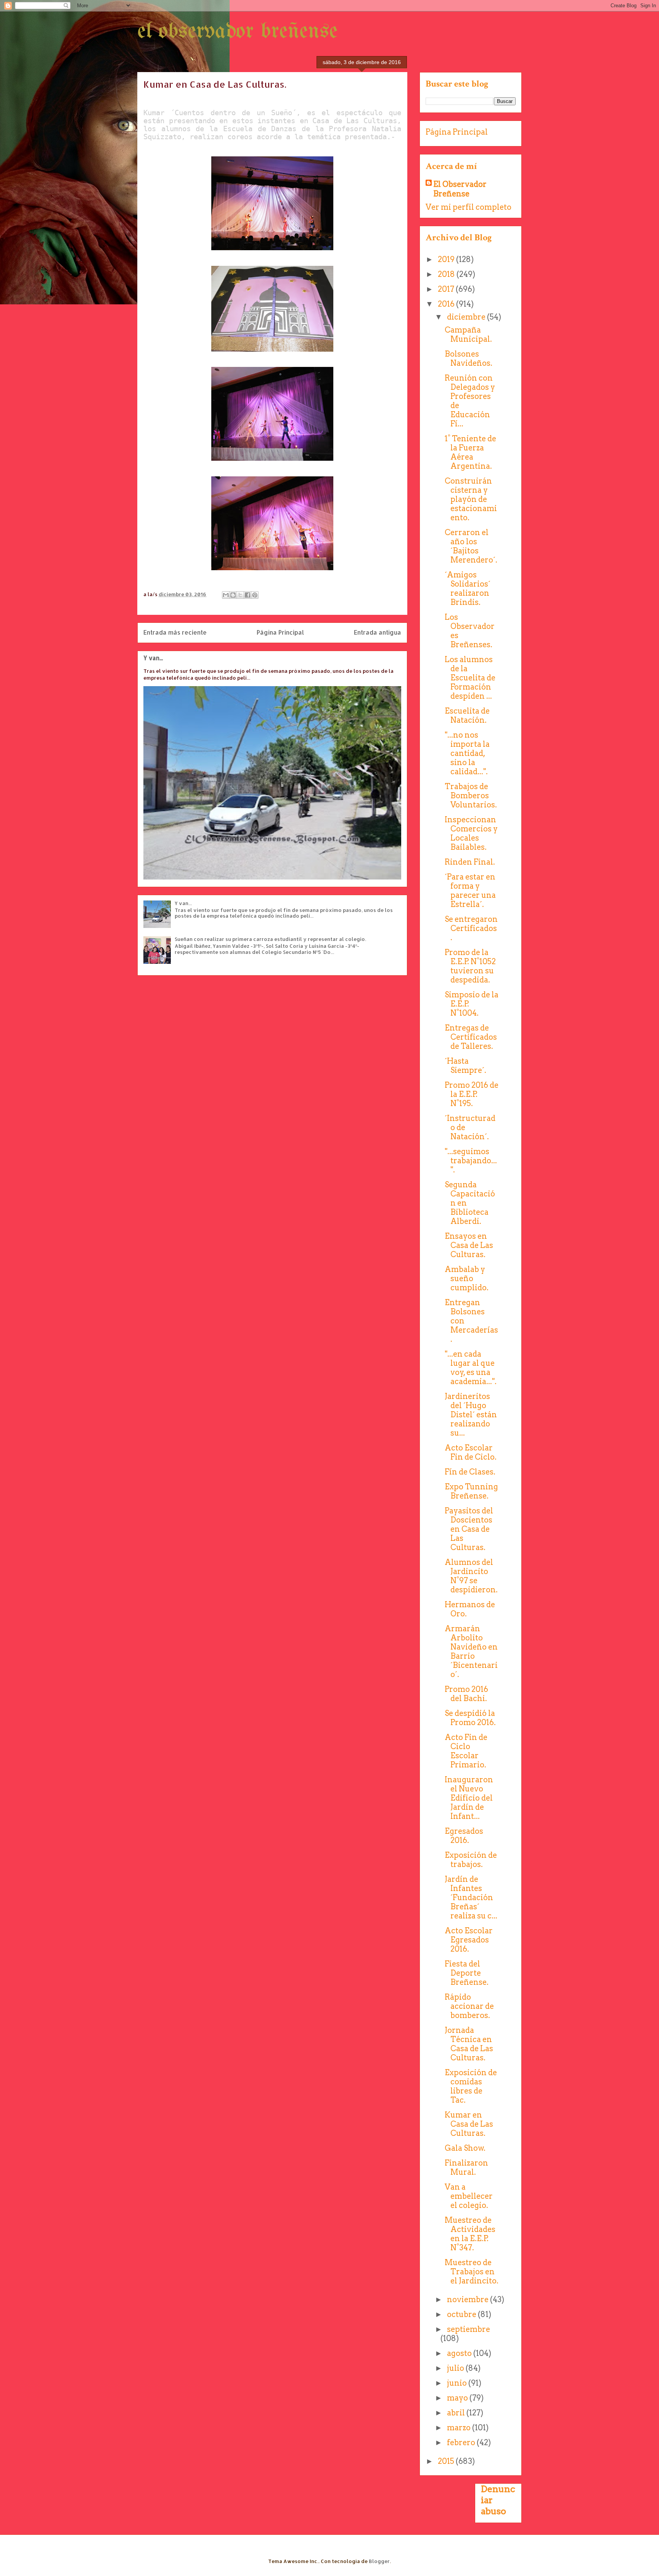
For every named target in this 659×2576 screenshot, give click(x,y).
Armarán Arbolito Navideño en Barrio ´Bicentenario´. (471, 1651)
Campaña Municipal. (468, 334)
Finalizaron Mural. (466, 2168)
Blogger (379, 2561)
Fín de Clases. (470, 1472)
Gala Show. (465, 2148)
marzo (460, 2428)
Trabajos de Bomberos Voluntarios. (471, 796)
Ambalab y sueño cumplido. (467, 1278)
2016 (447, 304)
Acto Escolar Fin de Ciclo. (471, 1452)
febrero (462, 2443)
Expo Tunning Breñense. (471, 1491)
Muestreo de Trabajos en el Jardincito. (472, 2272)
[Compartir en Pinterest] (255, 595)
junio (458, 2383)
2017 (447, 289)
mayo (458, 2398)
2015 (447, 2461)
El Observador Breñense (460, 189)
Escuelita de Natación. (467, 716)
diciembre (467, 317)
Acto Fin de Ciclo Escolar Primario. (466, 1751)
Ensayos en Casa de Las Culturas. (469, 1245)
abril (457, 2413)
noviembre (469, 2299)
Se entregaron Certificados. (471, 928)
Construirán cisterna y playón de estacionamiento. (471, 499)
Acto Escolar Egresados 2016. (469, 1940)
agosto (460, 2353)
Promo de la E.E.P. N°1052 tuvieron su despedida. (470, 966)
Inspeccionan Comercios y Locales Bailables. (471, 833)
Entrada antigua (378, 632)
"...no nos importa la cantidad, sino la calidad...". (467, 753)
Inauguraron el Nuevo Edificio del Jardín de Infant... (469, 1798)
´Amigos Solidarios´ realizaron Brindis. (468, 589)
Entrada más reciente (175, 632)
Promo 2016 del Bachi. (466, 1694)
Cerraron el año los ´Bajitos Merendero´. (471, 546)
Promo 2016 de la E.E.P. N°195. (472, 1094)
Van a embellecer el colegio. (469, 2196)
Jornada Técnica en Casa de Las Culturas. (469, 2044)
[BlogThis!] (233, 595)
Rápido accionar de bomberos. (469, 2006)
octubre (462, 2314)
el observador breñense (237, 32)
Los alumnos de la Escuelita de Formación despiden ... (470, 678)
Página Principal (280, 632)
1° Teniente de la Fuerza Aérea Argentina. (470, 452)
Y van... (153, 658)
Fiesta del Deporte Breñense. (467, 1973)
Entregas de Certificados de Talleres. (471, 1037)
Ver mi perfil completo (469, 207)
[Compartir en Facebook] (248, 595)
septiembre (469, 2329)
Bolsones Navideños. (469, 359)
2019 (447, 259)
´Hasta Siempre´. (465, 1066)
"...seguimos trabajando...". (471, 1161)
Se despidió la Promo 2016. (470, 1718)
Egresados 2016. (464, 1836)
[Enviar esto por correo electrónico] (226, 595)
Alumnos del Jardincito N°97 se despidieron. (471, 1576)
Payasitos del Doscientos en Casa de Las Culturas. (469, 1529)
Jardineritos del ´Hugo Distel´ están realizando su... (471, 1415)
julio (456, 2368)
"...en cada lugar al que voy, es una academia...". (471, 1368)
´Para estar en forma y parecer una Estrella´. (470, 891)
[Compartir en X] (240, 595)
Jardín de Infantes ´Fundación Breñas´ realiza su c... (471, 1897)
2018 (447, 274)
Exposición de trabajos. (471, 1860)
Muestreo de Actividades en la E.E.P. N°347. (470, 2234)
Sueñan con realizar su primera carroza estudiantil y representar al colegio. (270, 939)
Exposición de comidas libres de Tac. (471, 2086)
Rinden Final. (470, 862)
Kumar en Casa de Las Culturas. (469, 2124)
